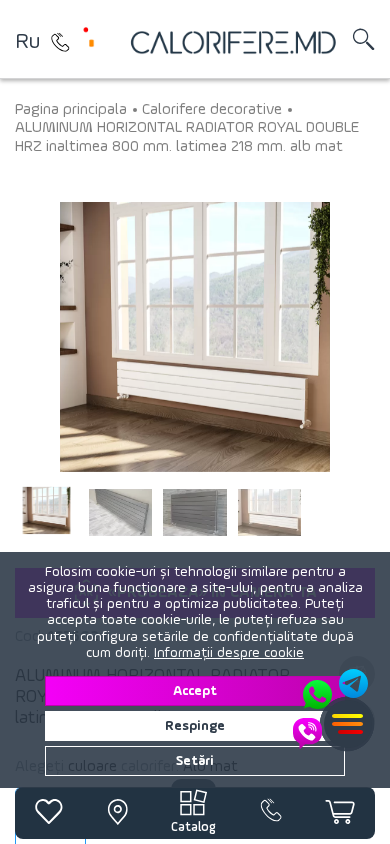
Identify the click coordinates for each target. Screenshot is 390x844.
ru (27, 42)
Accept (195, 691)
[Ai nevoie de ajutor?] (332, 709)
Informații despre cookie (229, 653)
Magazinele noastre (60, 42)
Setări (195, 761)
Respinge (195, 726)
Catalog (193, 827)
